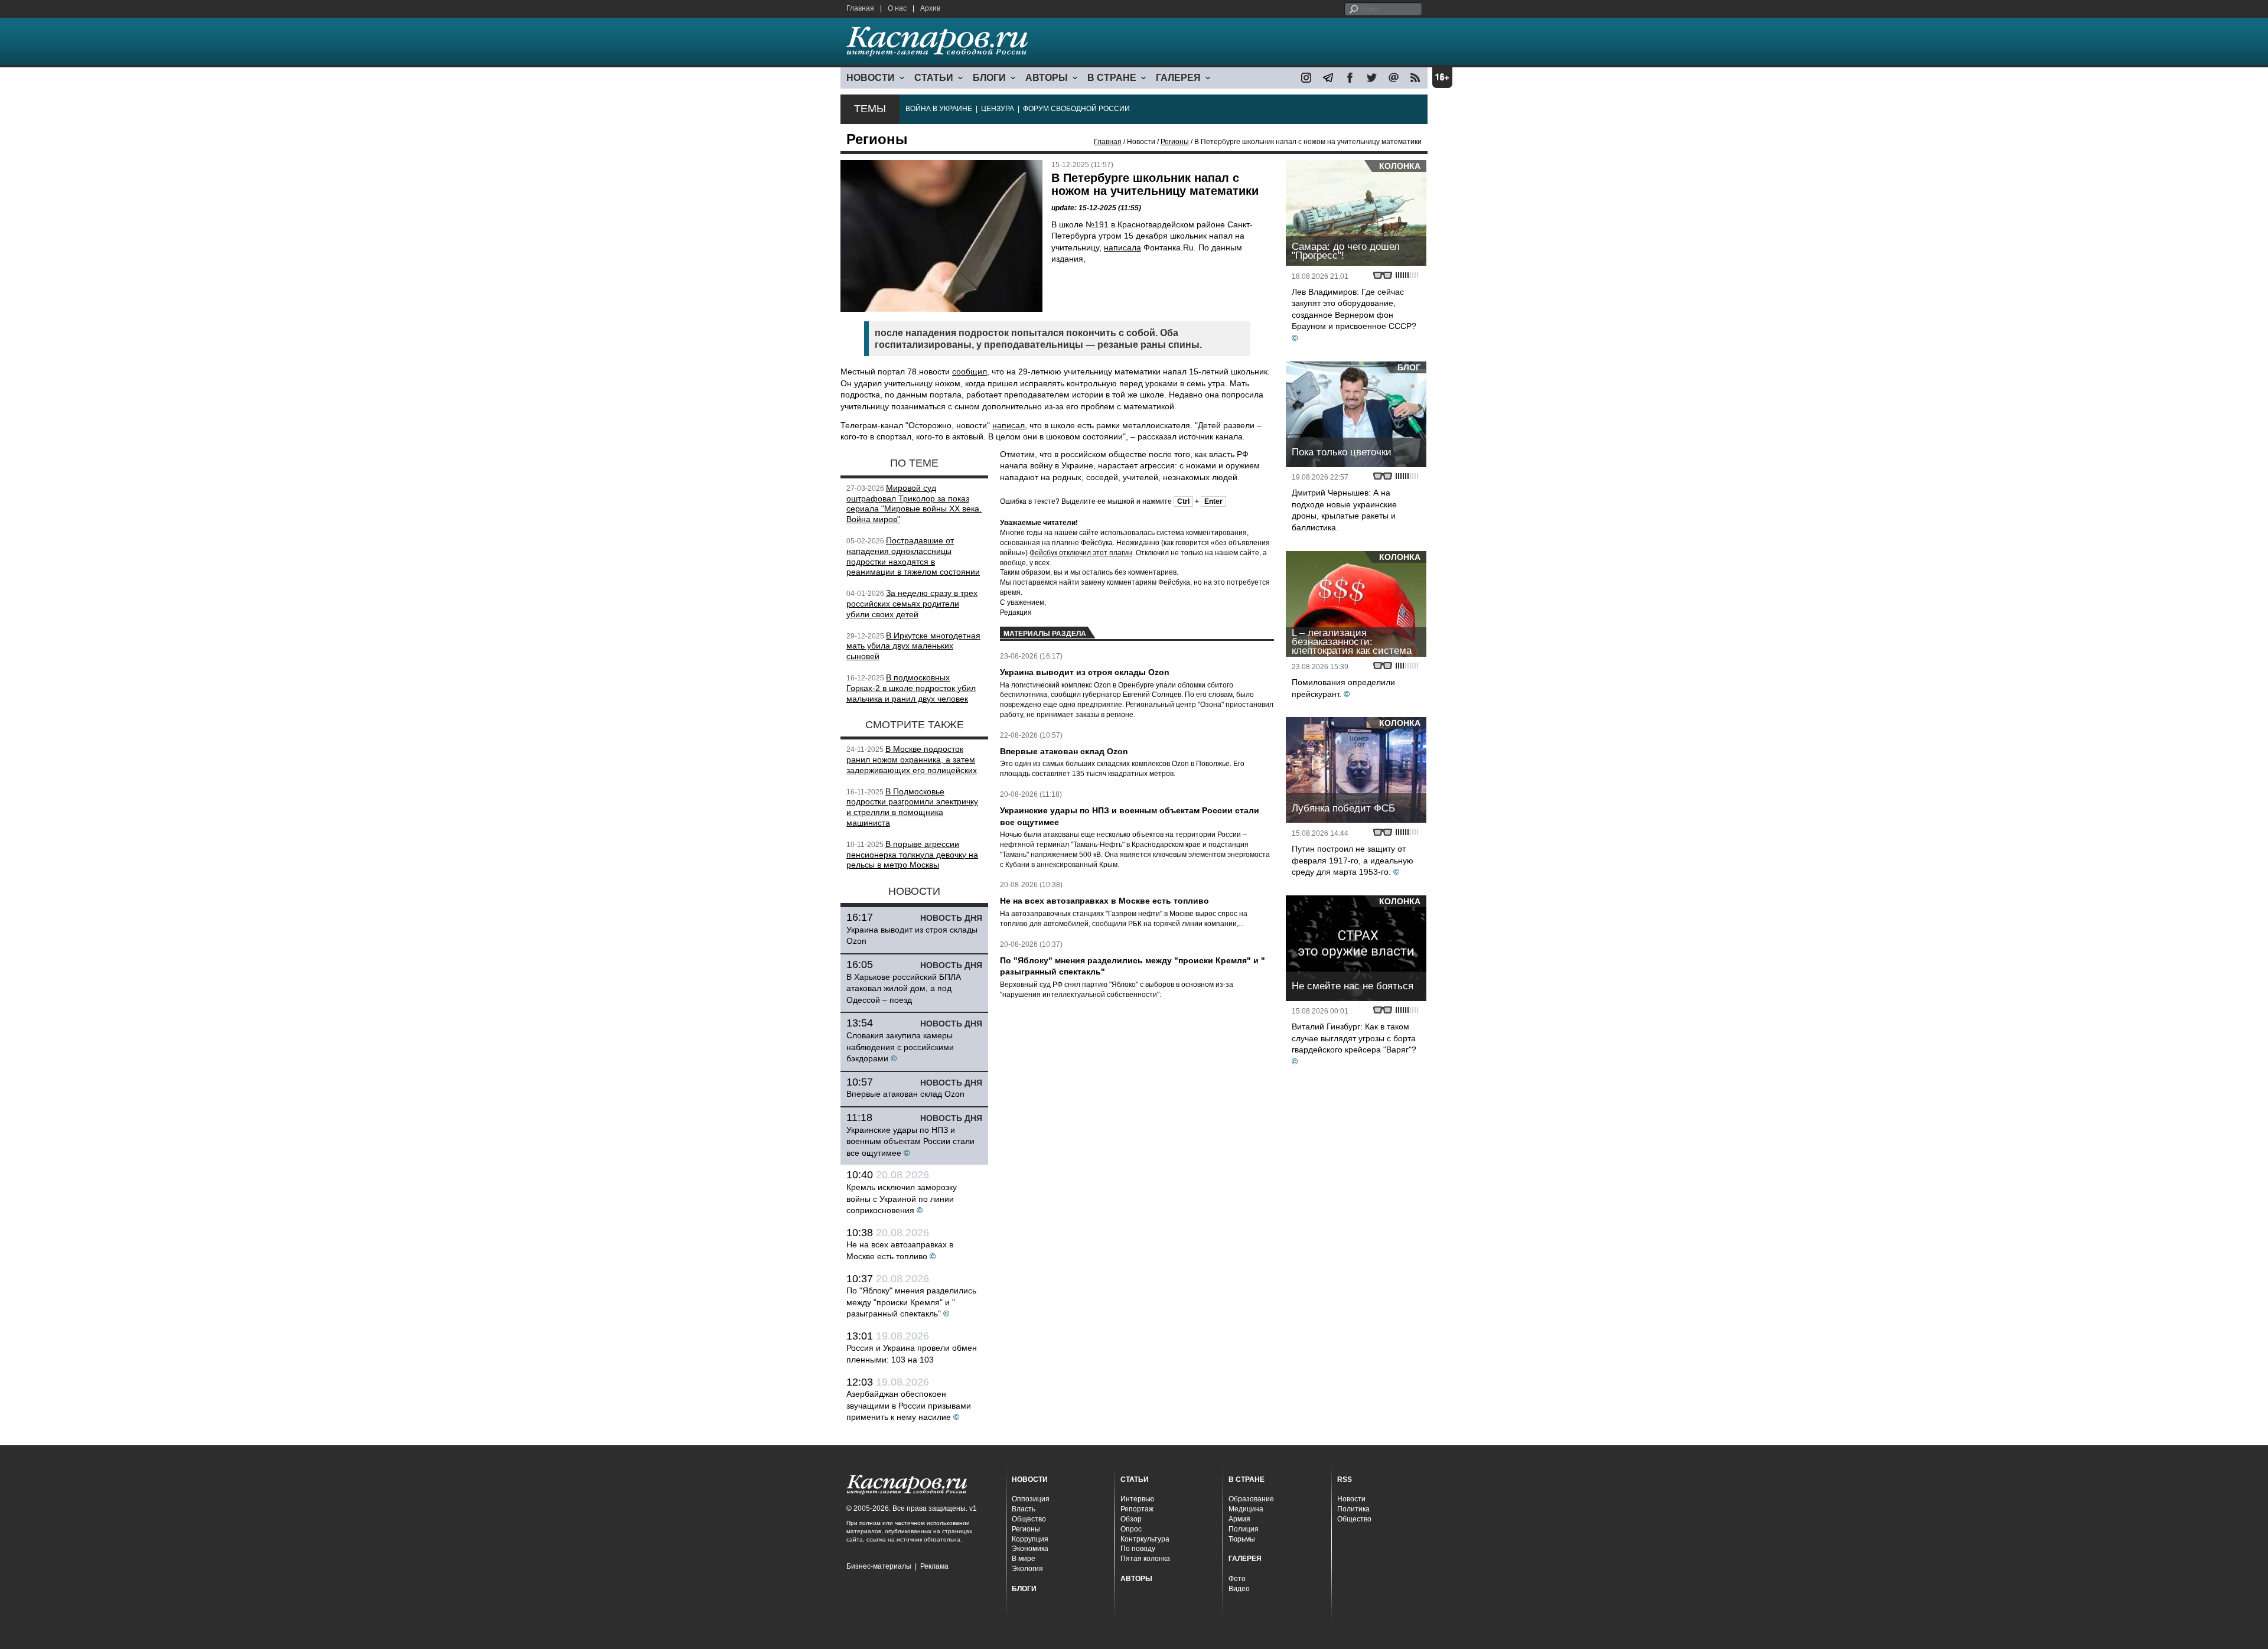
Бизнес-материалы (879, 1566)
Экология (1027, 1569)
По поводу (1138, 1549)
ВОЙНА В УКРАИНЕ (939, 109)
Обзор (1131, 1519)
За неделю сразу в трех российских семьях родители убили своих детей (912, 604)
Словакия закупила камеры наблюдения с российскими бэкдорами (900, 1047)
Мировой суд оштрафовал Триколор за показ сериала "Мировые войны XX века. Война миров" (914, 504)
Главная (860, 8)
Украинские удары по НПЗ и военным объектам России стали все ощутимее (910, 1141)
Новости (1351, 1499)
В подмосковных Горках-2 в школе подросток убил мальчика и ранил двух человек (911, 688)
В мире (1024, 1559)
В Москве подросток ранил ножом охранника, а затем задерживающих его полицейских (912, 760)
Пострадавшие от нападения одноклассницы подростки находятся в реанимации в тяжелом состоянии (913, 556)
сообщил (970, 371)
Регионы (1175, 142)
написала (1122, 247)
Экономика (1030, 1549)
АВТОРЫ (1047, 78)
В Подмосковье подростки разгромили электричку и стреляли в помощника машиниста (912, 807)
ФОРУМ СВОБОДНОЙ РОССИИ (1076, 109)
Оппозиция (1031, 1499)
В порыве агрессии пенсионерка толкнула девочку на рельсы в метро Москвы (912, 855)
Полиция (1244, 1529)
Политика (1353, 1509)
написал (1008, 425)
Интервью (1137, 1499)
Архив (930, 8)
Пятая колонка (1145, 1559)
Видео (1239, 1589)
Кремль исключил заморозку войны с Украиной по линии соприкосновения (902, 1199)
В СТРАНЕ (1112, 78)
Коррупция (1030, 1539)
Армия (1239, 1519)
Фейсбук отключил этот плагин (1081, 553)
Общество (1029, 1519)
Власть (1024, 1509)
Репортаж (1137, 1509)
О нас (897, 8)
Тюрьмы (1242, 1539)
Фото (1237, 1579)
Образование (1251, 1499)
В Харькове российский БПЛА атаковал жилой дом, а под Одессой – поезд (904, 988)
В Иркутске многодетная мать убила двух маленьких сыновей (913, 646)
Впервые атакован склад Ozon (905, 1094)
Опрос (1131, 1529)
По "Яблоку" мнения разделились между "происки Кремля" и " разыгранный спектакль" (911, 1302)
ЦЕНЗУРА (998, 109)
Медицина (1246, 1509)
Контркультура (1145, 1539)
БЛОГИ (989, 78)
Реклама (934, 1566)
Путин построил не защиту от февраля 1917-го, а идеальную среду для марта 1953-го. (1353, 860)
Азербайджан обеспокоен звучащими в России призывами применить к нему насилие (909, 1405)
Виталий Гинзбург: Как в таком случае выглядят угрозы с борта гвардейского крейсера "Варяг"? (1354, 1038)
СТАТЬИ (934, 78)
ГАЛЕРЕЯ (1178, 78)
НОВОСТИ (871, 78)
